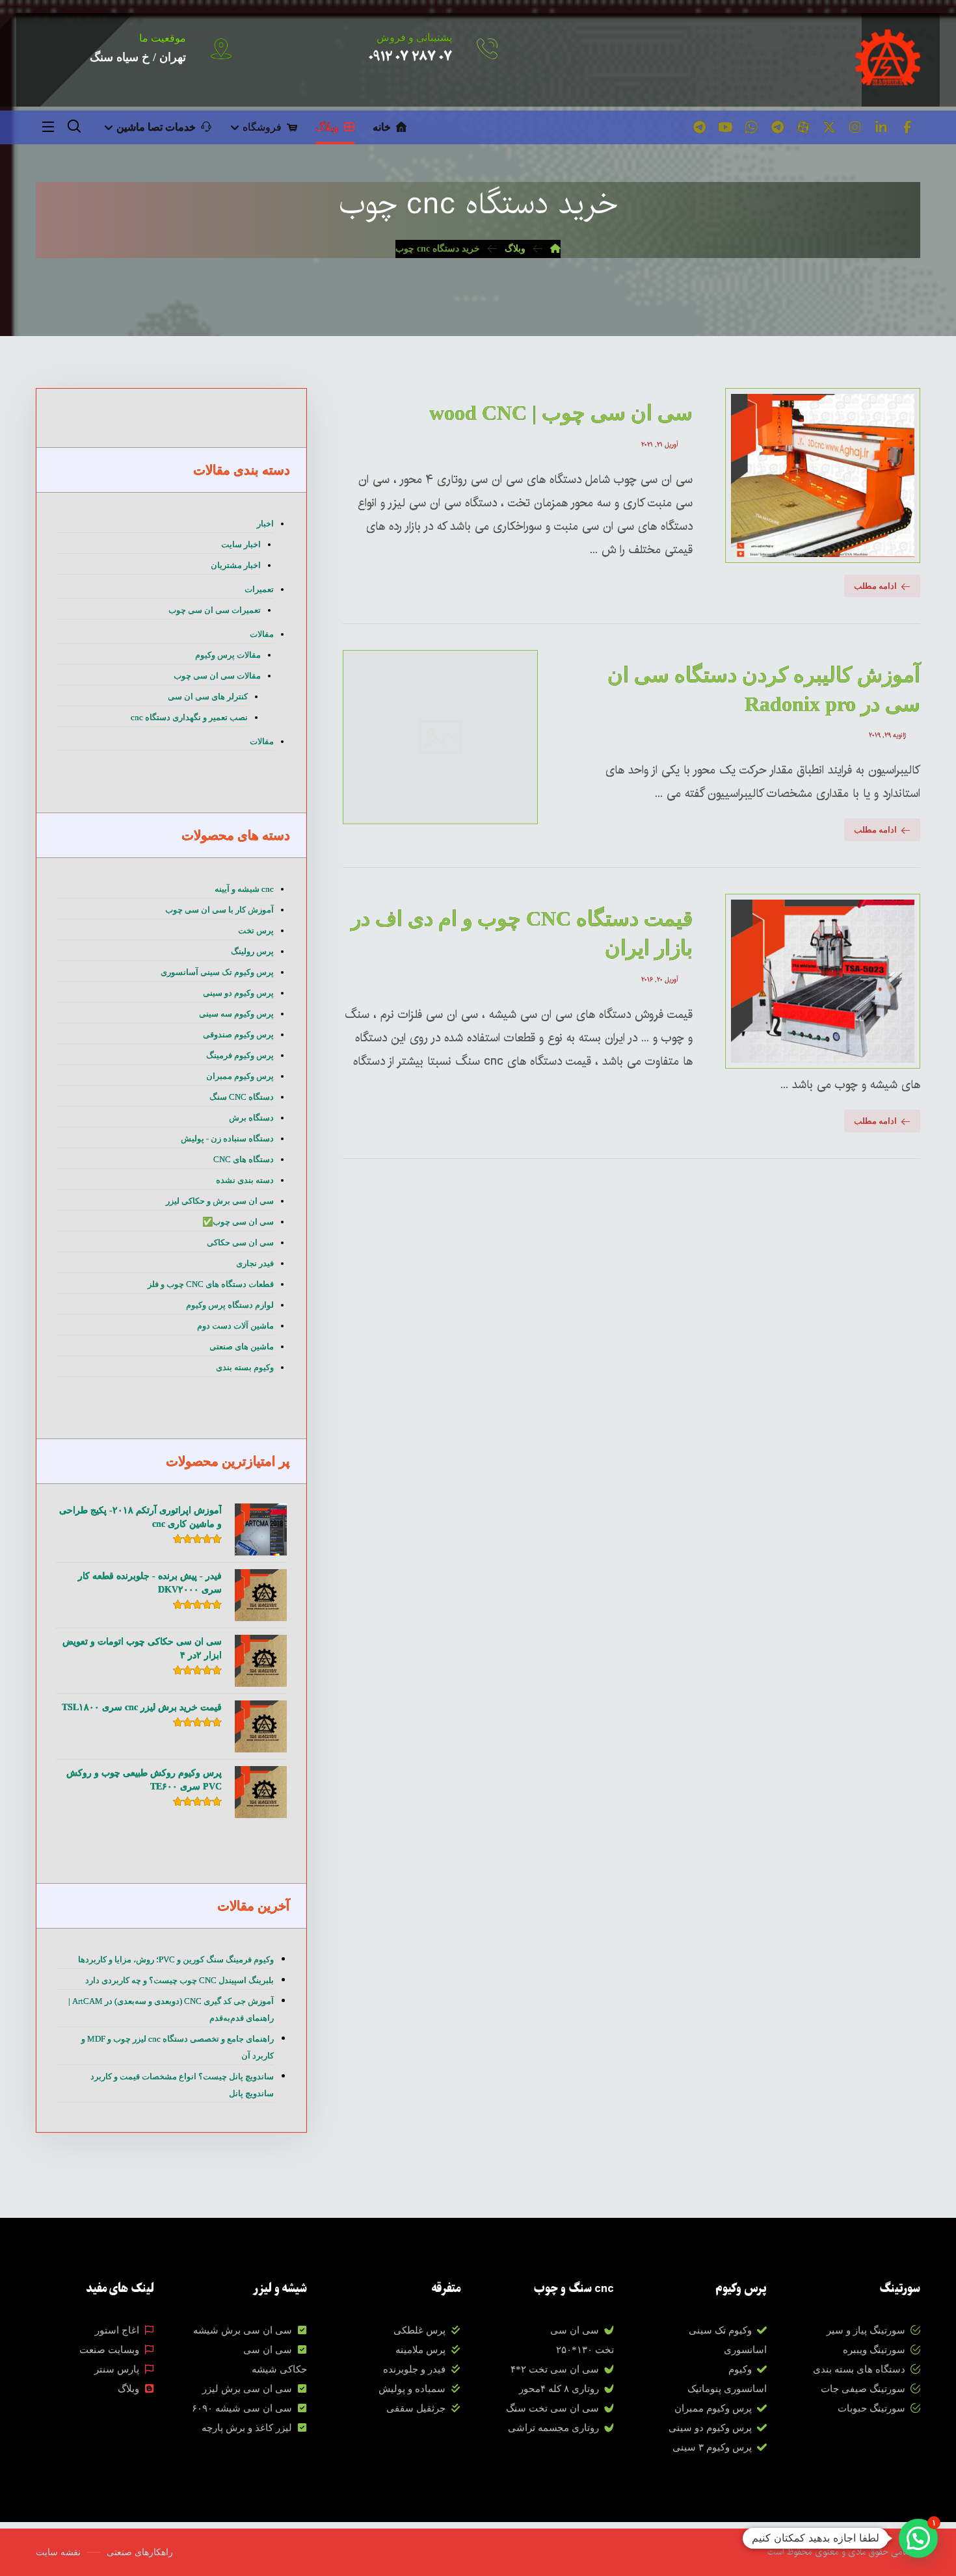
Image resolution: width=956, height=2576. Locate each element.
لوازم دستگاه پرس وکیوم (230, 1305)
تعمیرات (259, 589)
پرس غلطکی (419, 2330)
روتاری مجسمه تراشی (553, 2428)
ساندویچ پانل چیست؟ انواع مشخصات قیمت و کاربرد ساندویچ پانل (182, 2085)
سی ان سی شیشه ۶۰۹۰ (242, 2408)
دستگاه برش (251, 1118)
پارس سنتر (117, 2369)
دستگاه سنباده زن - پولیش (227, 1138)
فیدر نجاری (255, 1263)
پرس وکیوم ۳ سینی (712, 2447)
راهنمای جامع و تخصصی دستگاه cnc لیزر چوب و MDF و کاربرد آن (178, 2047)
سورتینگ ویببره (874, 2350)
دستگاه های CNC (244, 1159)
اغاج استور (117, 2330)
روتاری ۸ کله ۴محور (559, 2389)
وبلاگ (128, 2389)
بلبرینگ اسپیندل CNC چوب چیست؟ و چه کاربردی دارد (179, 1980)
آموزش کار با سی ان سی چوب (219, 910)
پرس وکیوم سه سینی (236, 1014)
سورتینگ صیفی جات (863, 2389)
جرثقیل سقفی (416, 2408)
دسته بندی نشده (245, 1180)
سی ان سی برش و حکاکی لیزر (220, 1201)
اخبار (265, 524)
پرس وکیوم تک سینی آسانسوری (217, 972)
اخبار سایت (241, 544)
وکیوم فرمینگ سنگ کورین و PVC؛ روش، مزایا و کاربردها (176, 1959)
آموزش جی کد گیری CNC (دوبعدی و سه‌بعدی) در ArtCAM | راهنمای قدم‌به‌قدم (171, 2010)
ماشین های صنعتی (242, 1347)
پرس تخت (256, 930)
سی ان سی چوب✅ (238, 1222)
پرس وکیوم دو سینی (238, 993)
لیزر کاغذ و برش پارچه (247, 2428)
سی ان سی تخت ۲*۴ (555, 2369)
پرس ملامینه (420, 2350)
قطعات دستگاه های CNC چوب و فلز (211, 1284)
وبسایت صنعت (109, 2350)
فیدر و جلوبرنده (414, 2369)
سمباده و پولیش (412, 2389)
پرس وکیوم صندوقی (238, 1034)
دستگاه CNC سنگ (242, 1097)
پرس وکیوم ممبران (240, 1076)
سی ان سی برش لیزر (247, 2389)
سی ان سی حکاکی (240, 1242)
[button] (907, 127)
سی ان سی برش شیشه (243, 2330)
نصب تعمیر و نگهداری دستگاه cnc (189, 717)
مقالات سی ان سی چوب (217, 676)
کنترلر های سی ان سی (208, 696)
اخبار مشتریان (236, 565)
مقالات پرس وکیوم (228, 655)
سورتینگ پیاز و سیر (866, 2330)
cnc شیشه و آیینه (244, 889)
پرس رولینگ (252, 951)
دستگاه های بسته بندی (859, 2369)
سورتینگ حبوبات (871, 2408)
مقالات (262, 634)
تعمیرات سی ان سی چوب (215, 610)
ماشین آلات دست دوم (235, 1326)
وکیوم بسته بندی (245, 1367)
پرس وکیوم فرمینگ (240, 1055)
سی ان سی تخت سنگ (552, 2408)
